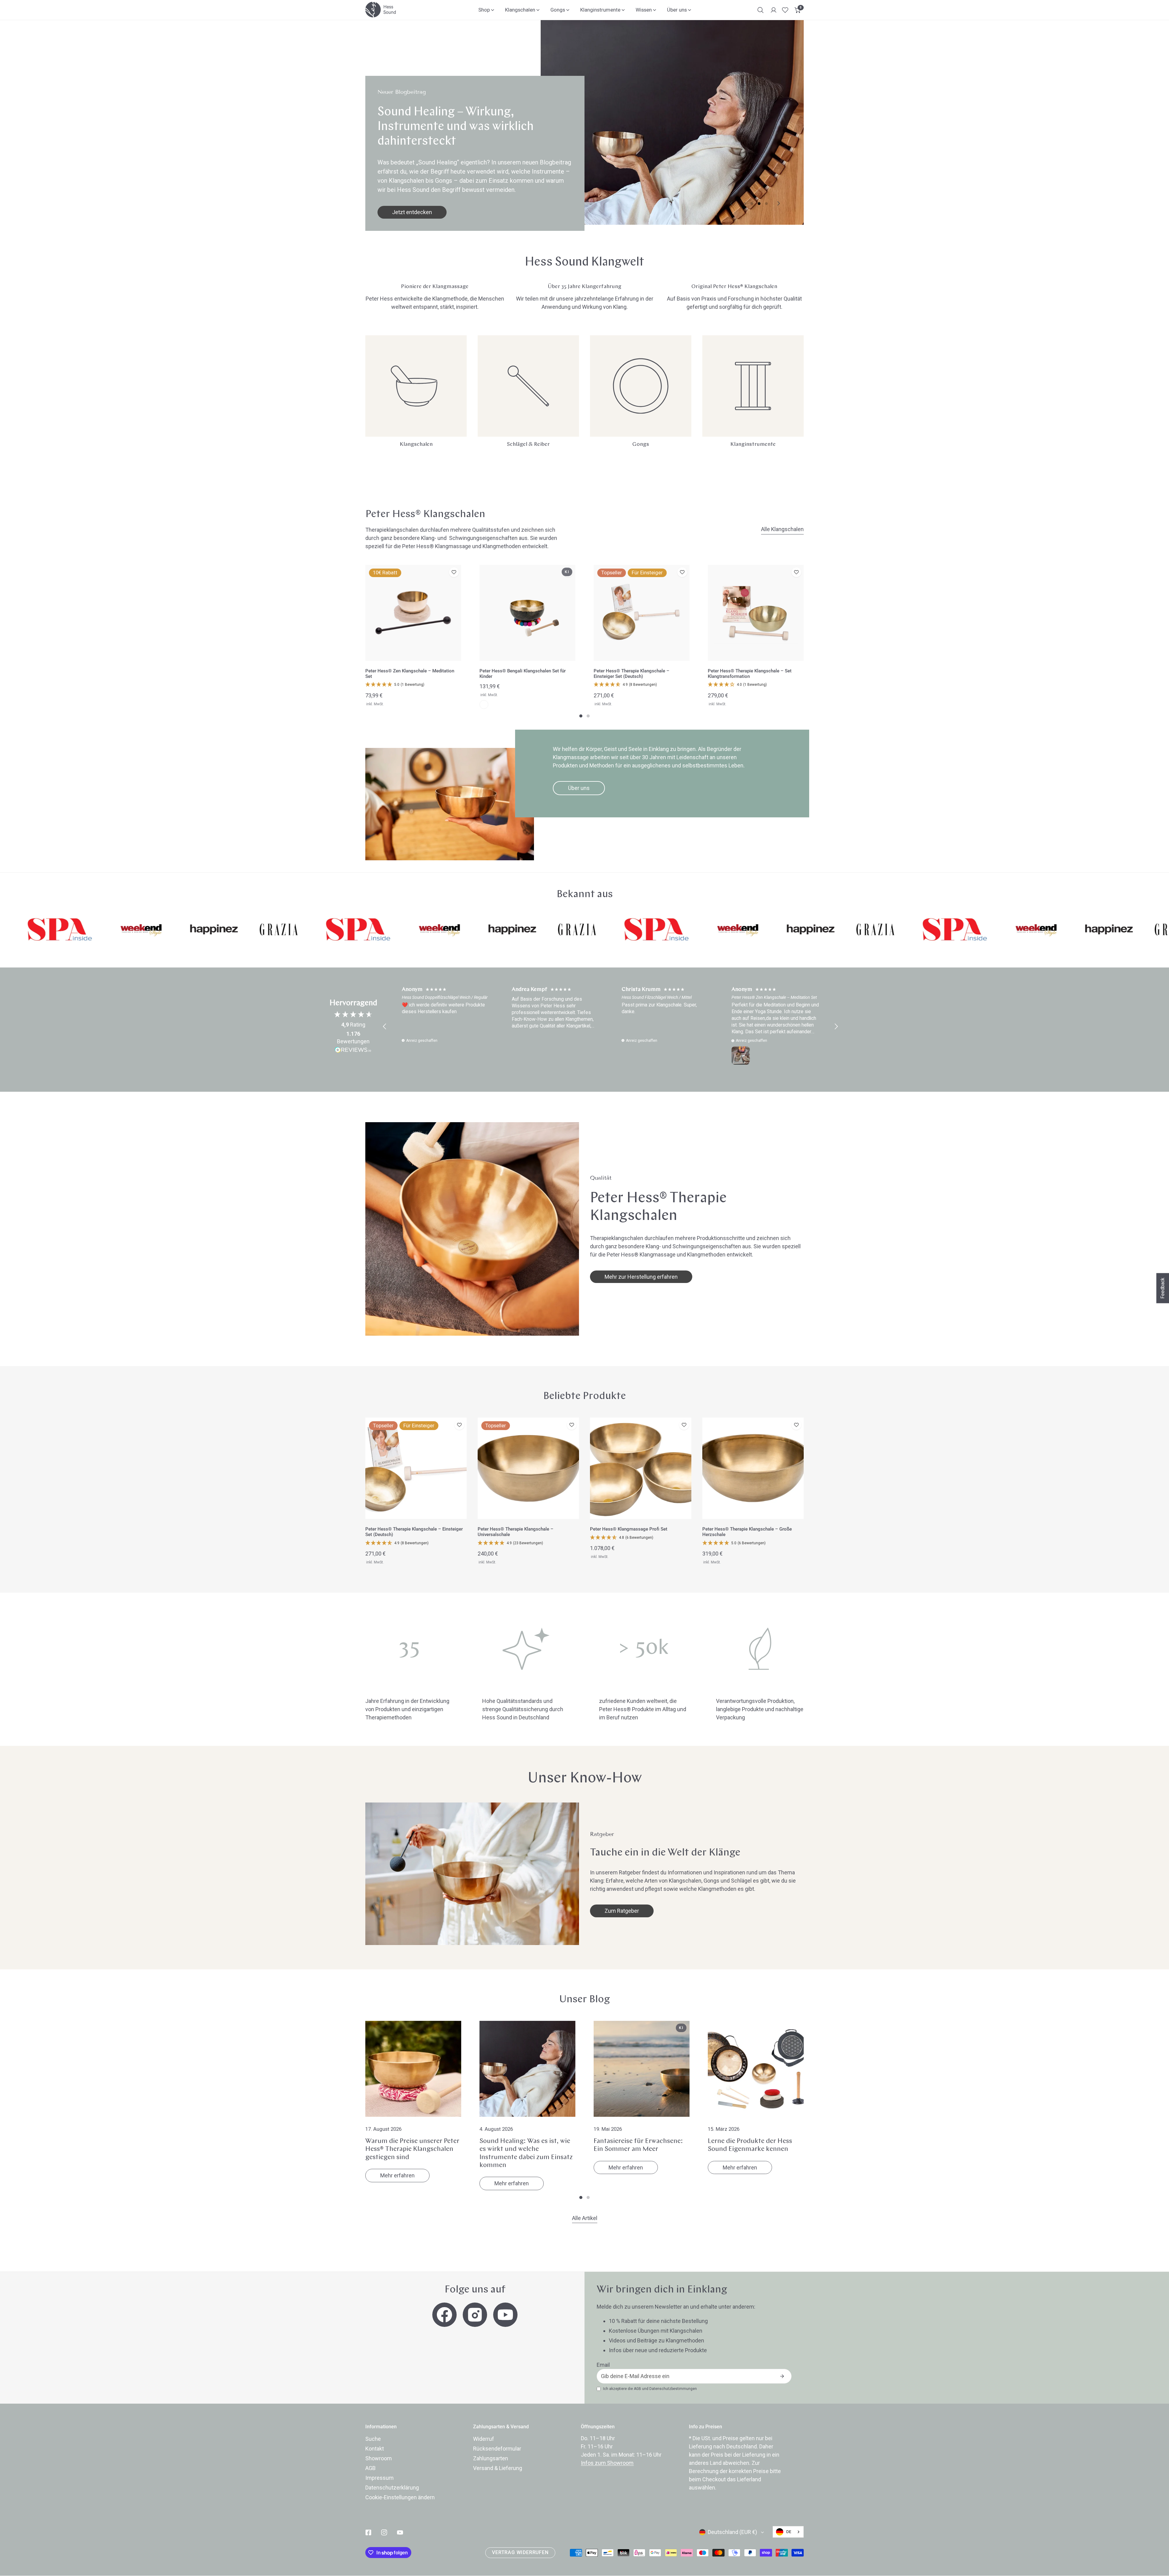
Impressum (379, 2478)
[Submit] (782, 2376)
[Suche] (760, 10)
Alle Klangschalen (782, 529)
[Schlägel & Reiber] (528, 386)
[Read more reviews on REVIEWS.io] (353, 1051)
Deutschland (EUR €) (732, 2532)
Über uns (579, 788)
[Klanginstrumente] (753, 386)
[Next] (778, 204)
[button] (798, 10)
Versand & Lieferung (498, 2468)
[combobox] (788, 2532)
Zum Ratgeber (622, 1911)
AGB (637, 2389)
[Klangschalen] (416, 386)
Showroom (379, 2458)
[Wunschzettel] (785, 10)
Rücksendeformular (497, 2449)
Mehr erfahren (397, 2175)
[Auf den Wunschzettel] (454, 572)
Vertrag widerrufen (520, 2553)
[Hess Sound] (381, 10)
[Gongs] (641, 386)
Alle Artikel (585, 2218)
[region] (610, 1027)
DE (789, 2532)
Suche (373, 2439)
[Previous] (732, 204)
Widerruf (484, 2439)
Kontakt (375, 2449)
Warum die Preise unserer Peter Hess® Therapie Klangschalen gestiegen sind (412, 2149)
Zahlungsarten (491, 2458)
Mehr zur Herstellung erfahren (641, 1277)
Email (603, 2365)
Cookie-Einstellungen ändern (400, 2497)
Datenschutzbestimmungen (673, 2389)
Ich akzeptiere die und (650, 2389)
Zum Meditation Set (416, 212)
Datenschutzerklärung (392, 2488)
